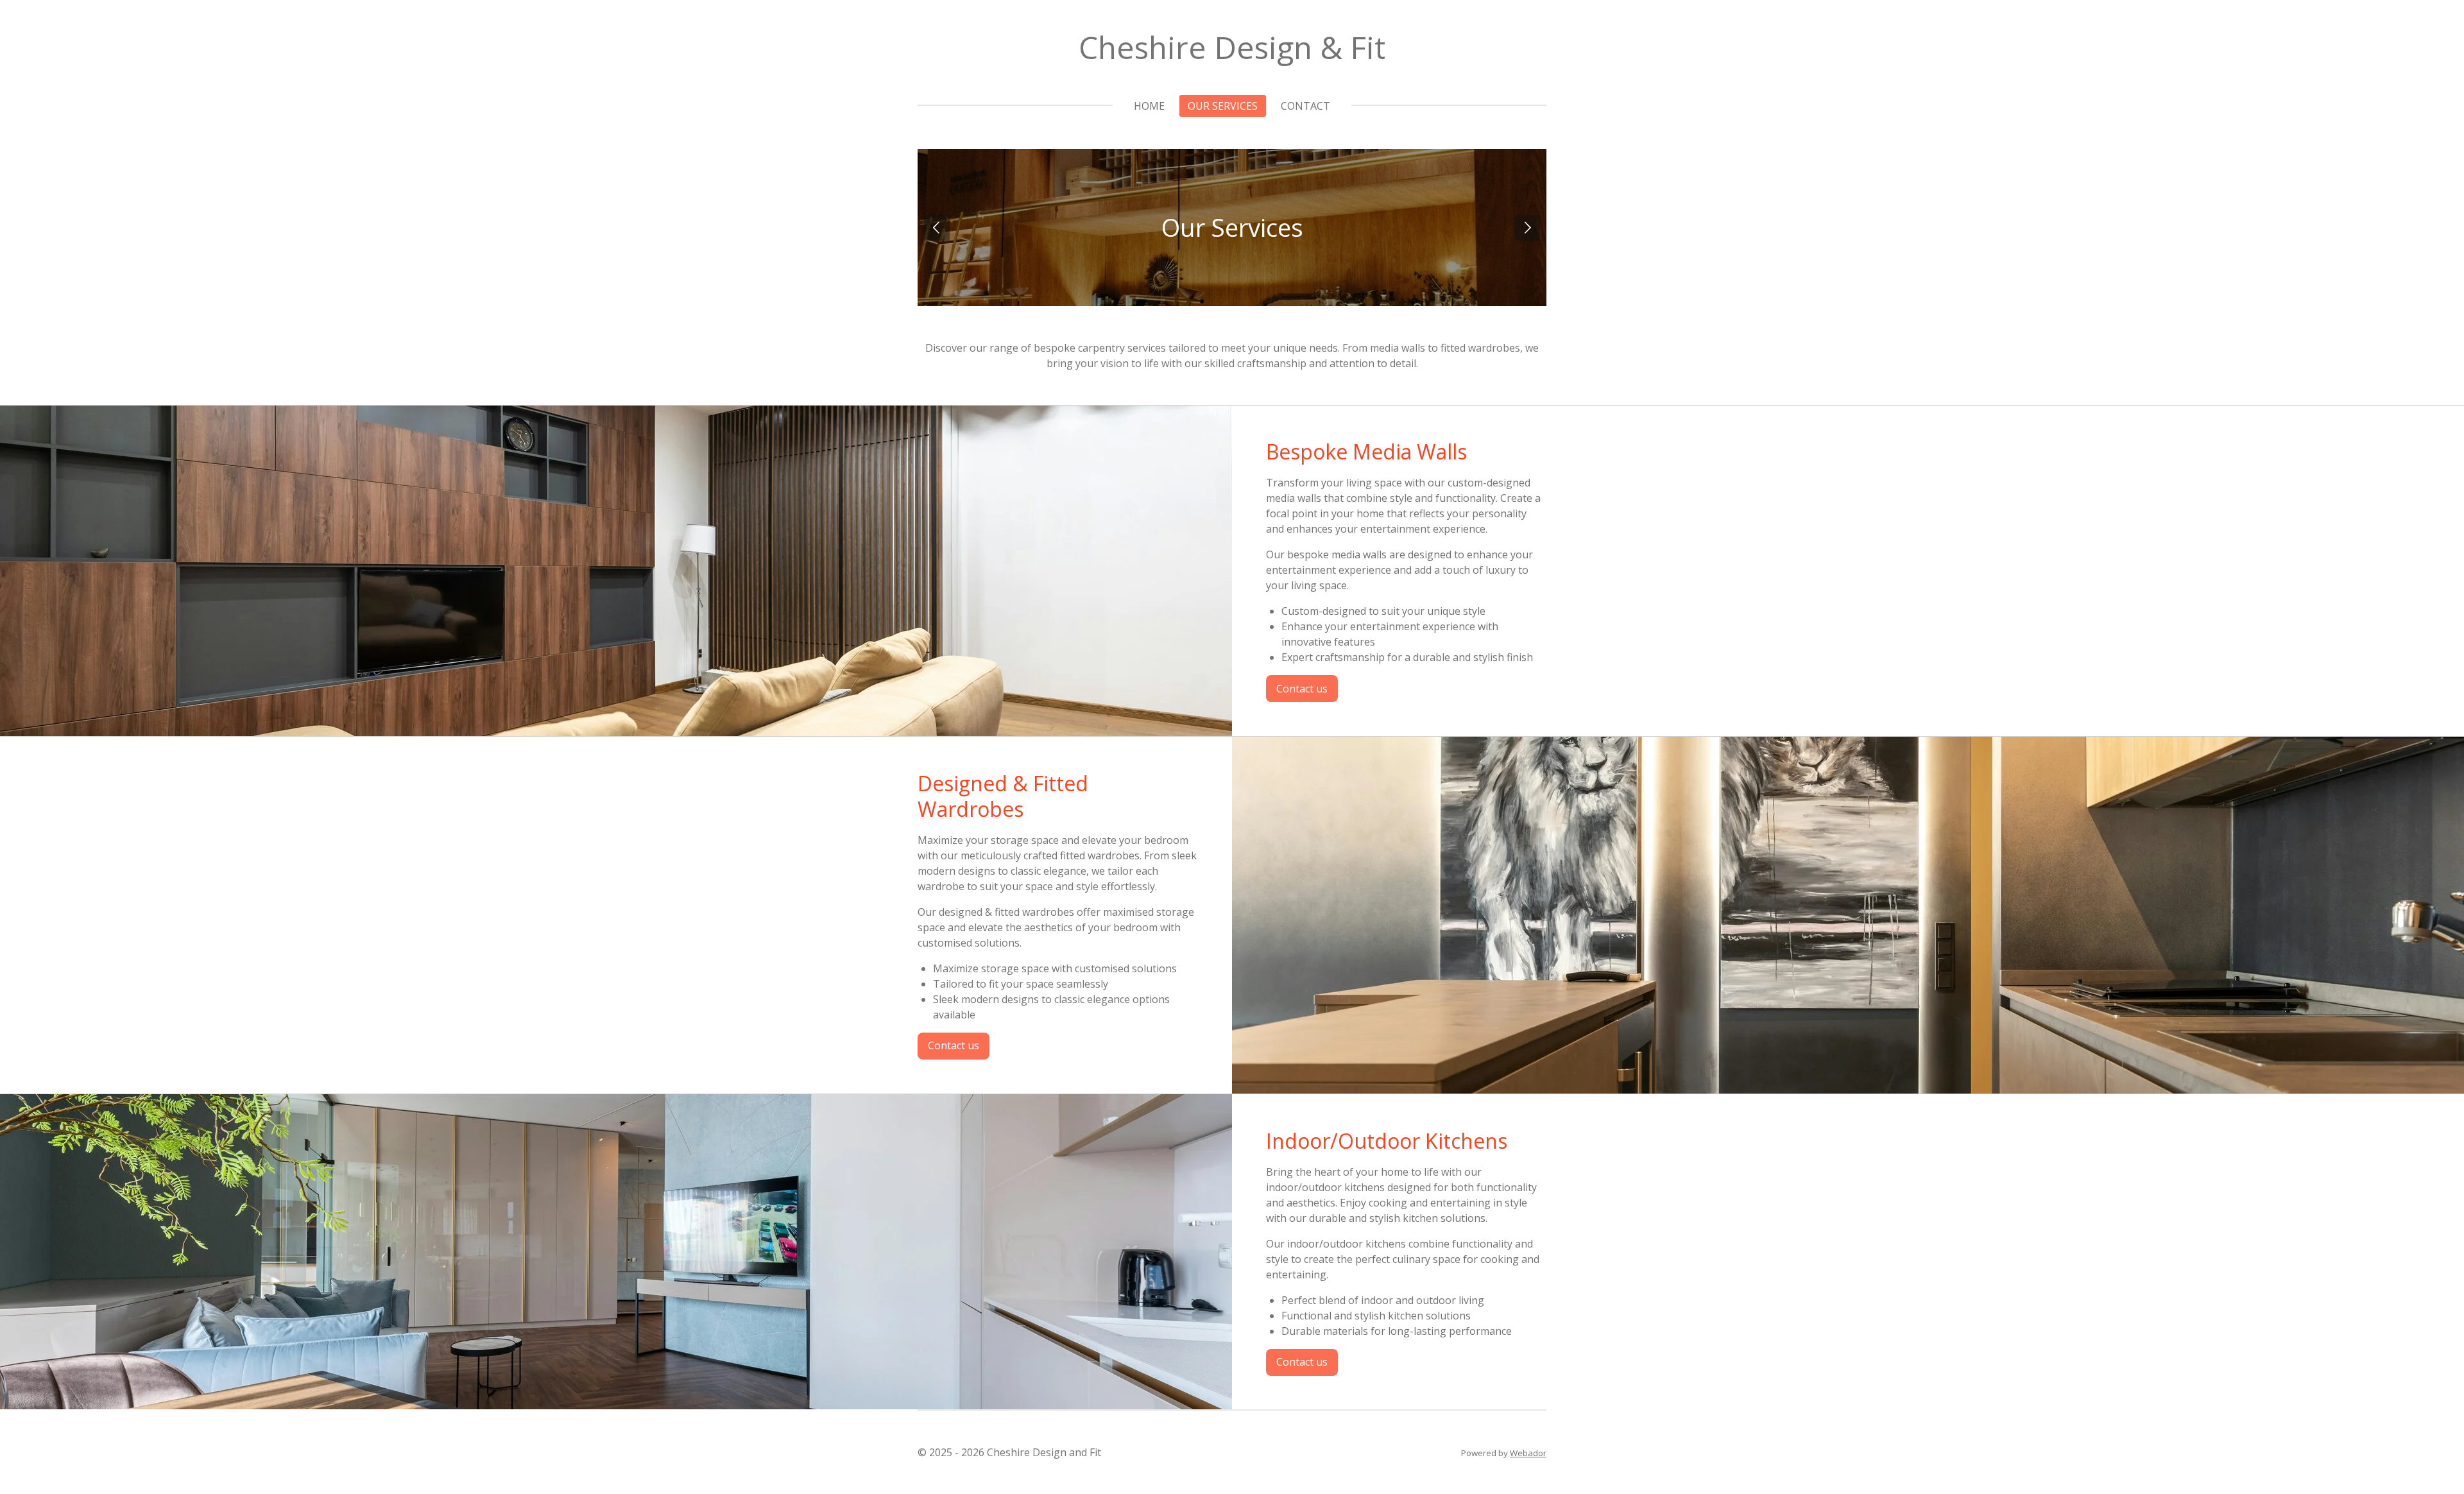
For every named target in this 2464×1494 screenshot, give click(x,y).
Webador (1528, 1453)
